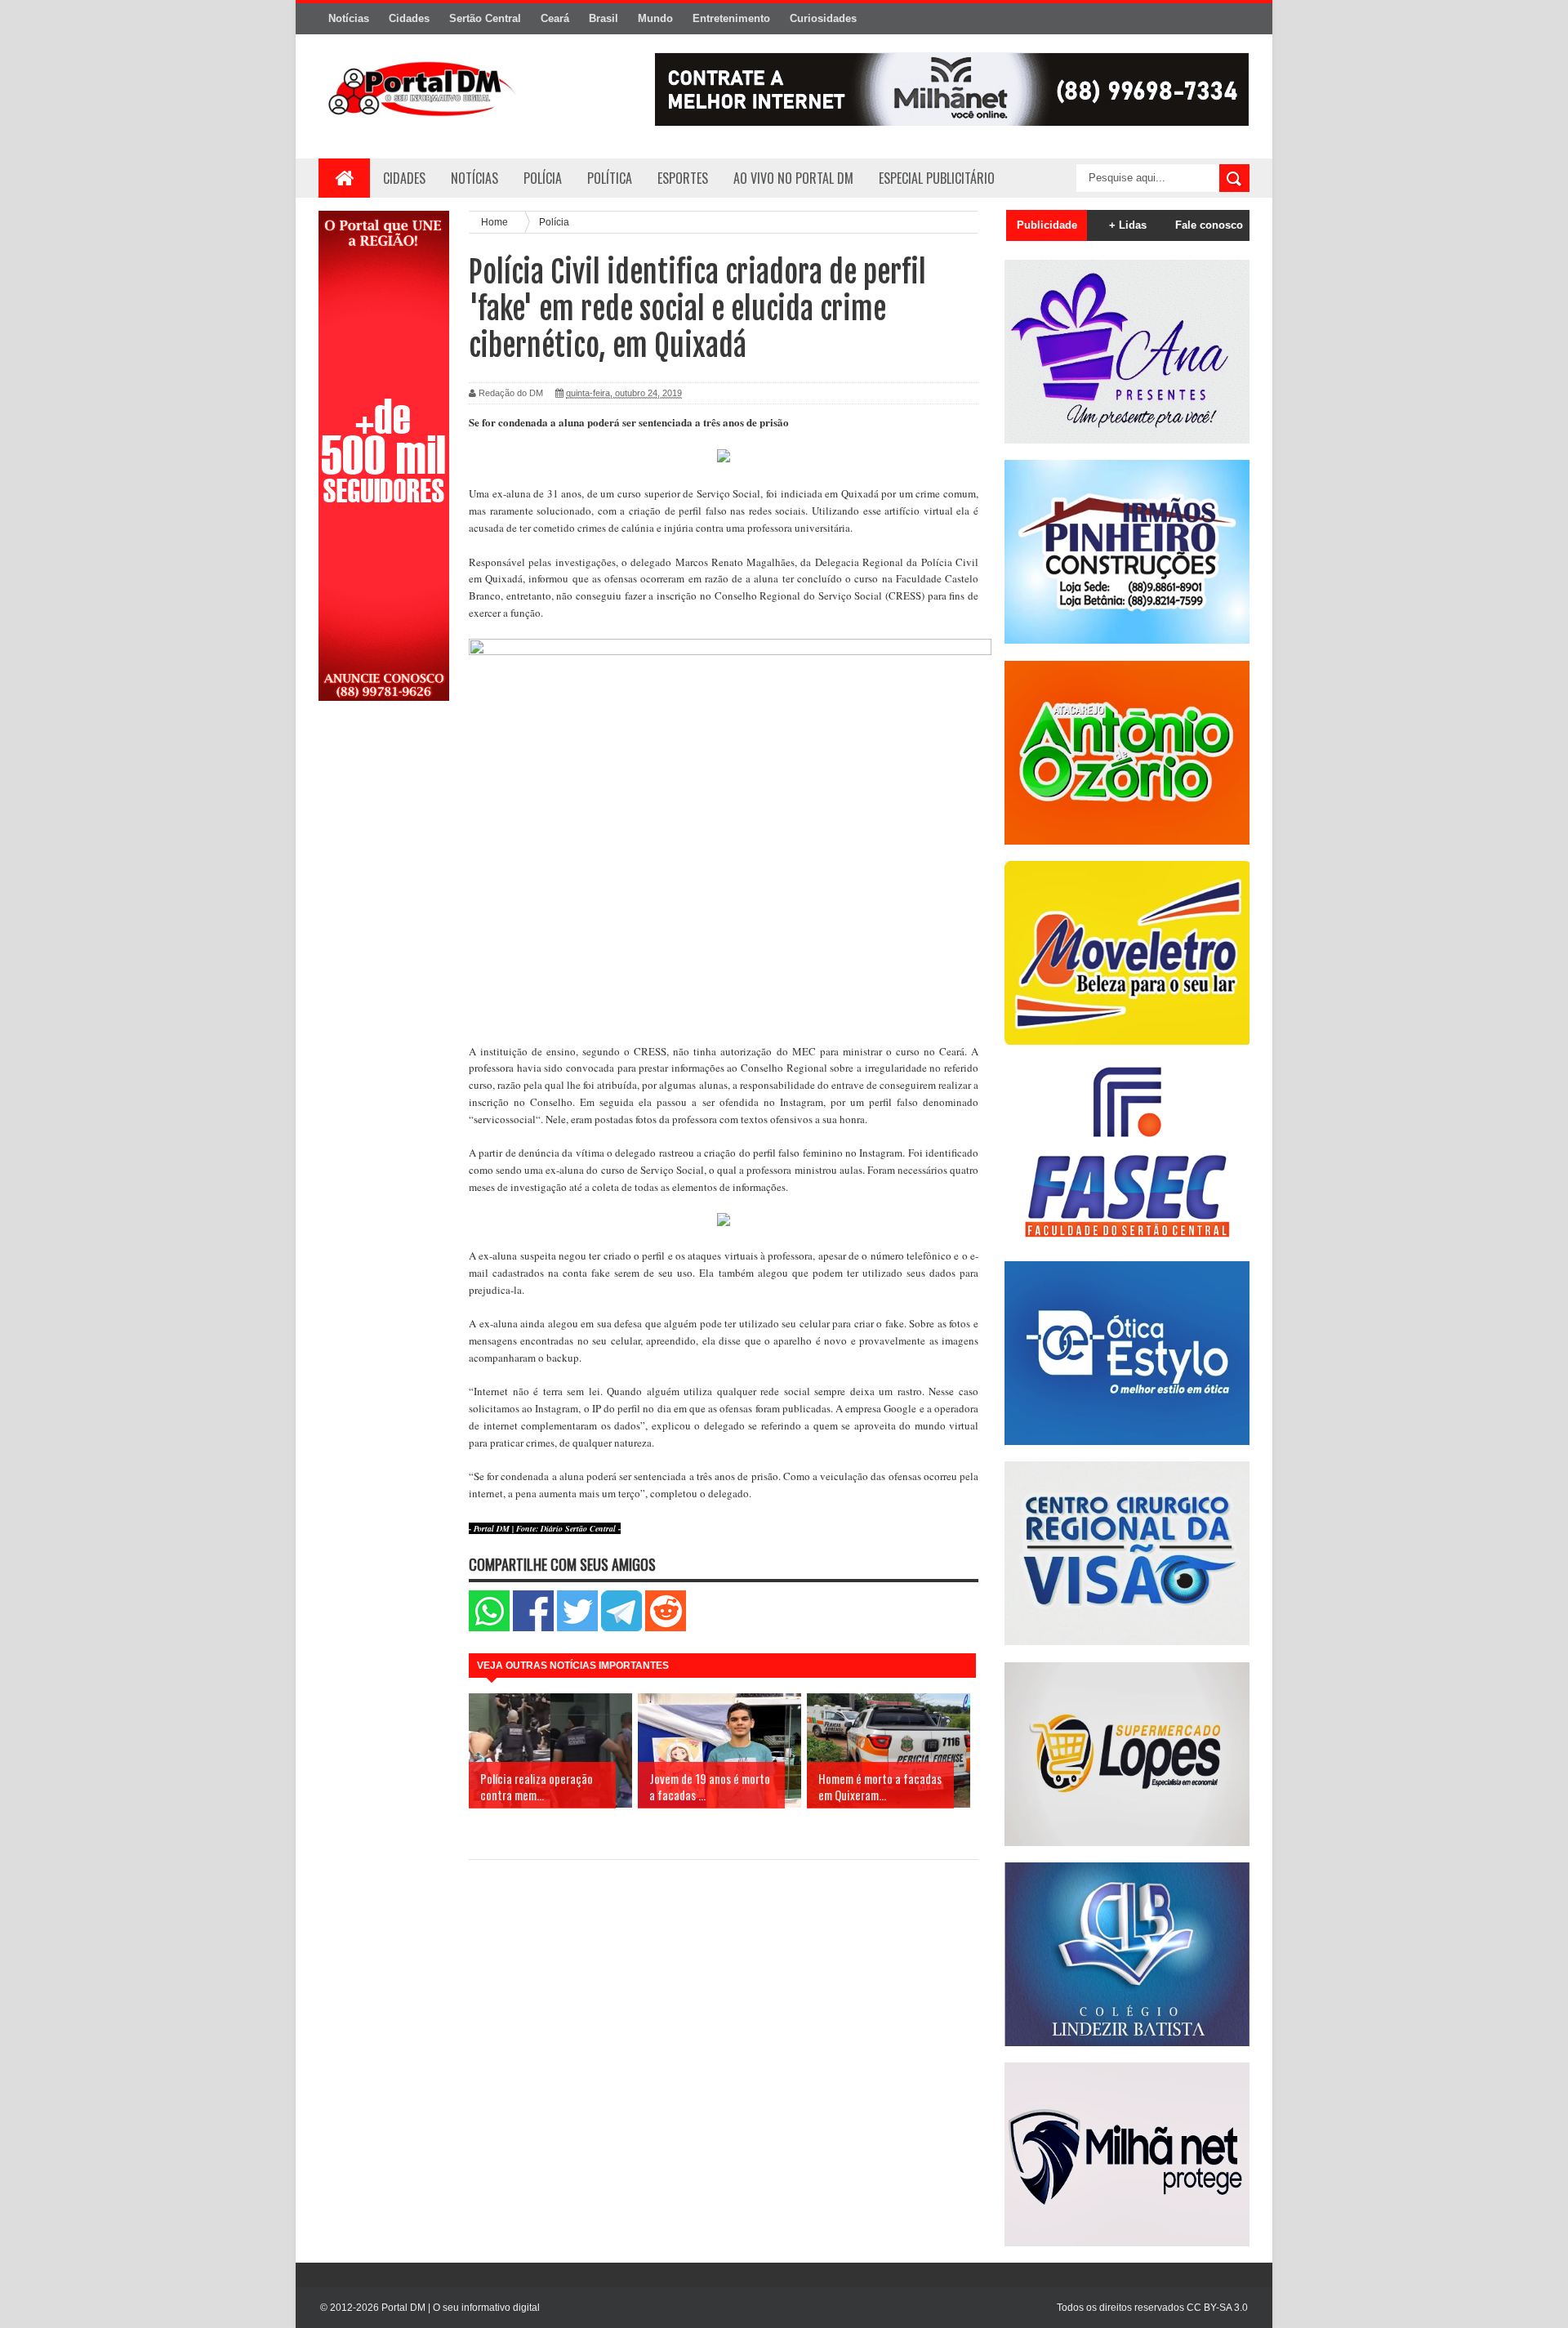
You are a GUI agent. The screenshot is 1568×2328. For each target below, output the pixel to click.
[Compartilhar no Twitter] (577, 1628)
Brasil (604, 18)
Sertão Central (485, 18)
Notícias (349, 18)
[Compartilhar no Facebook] (533, 1628)
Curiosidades (823, 18)
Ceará (555, 18)
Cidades (409, 18)
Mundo (655, 18)
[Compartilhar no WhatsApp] (489, 1628)
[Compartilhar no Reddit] (666, 1628)
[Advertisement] (384, 974)
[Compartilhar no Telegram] (621, 1628)
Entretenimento (731, 18)
